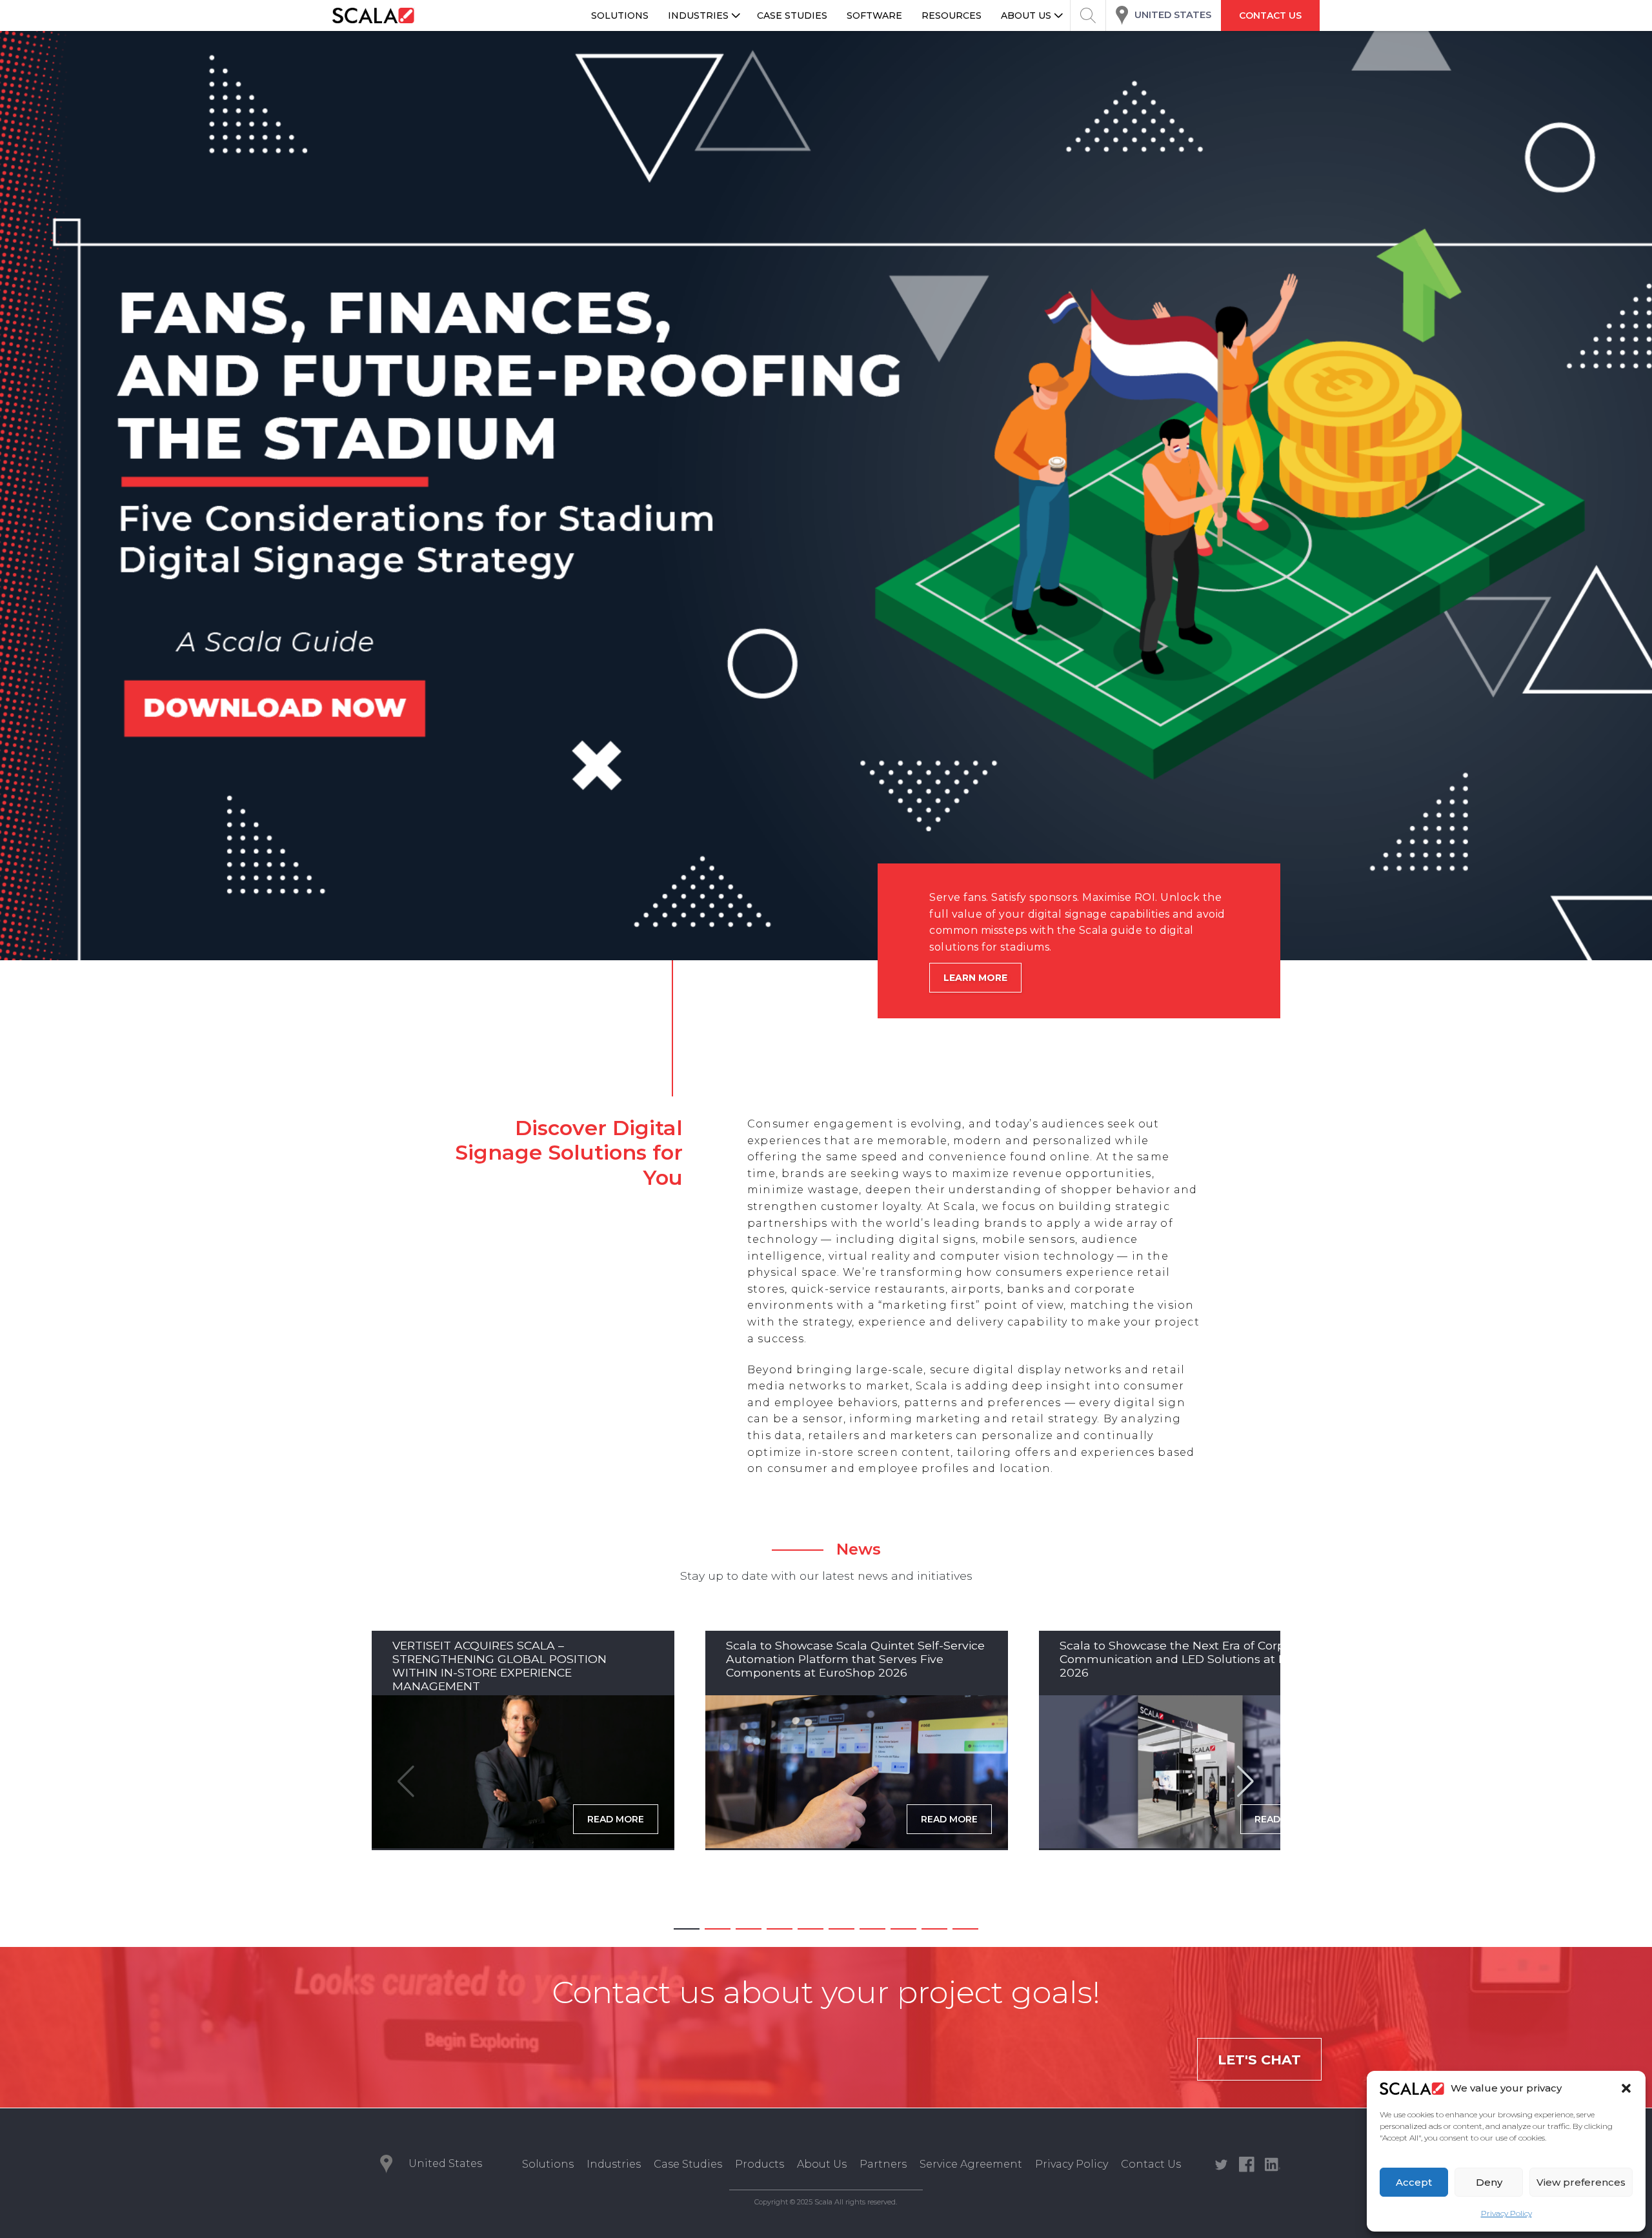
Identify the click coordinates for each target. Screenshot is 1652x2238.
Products (760, 2164)
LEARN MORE (975, 978)
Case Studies (688, 2164)
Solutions (548, 2164)
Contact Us (1151, 2164)
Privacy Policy (1506, 2213)
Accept (1414, 2182)
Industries (614, 2164)
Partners (883, 2164)
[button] (1626, 2088)
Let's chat (1259, 2060)
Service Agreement (971, 2164)
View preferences (1581, 2182)
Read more (616, 1819)
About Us (822, 2164)
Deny (1489, 2182)
